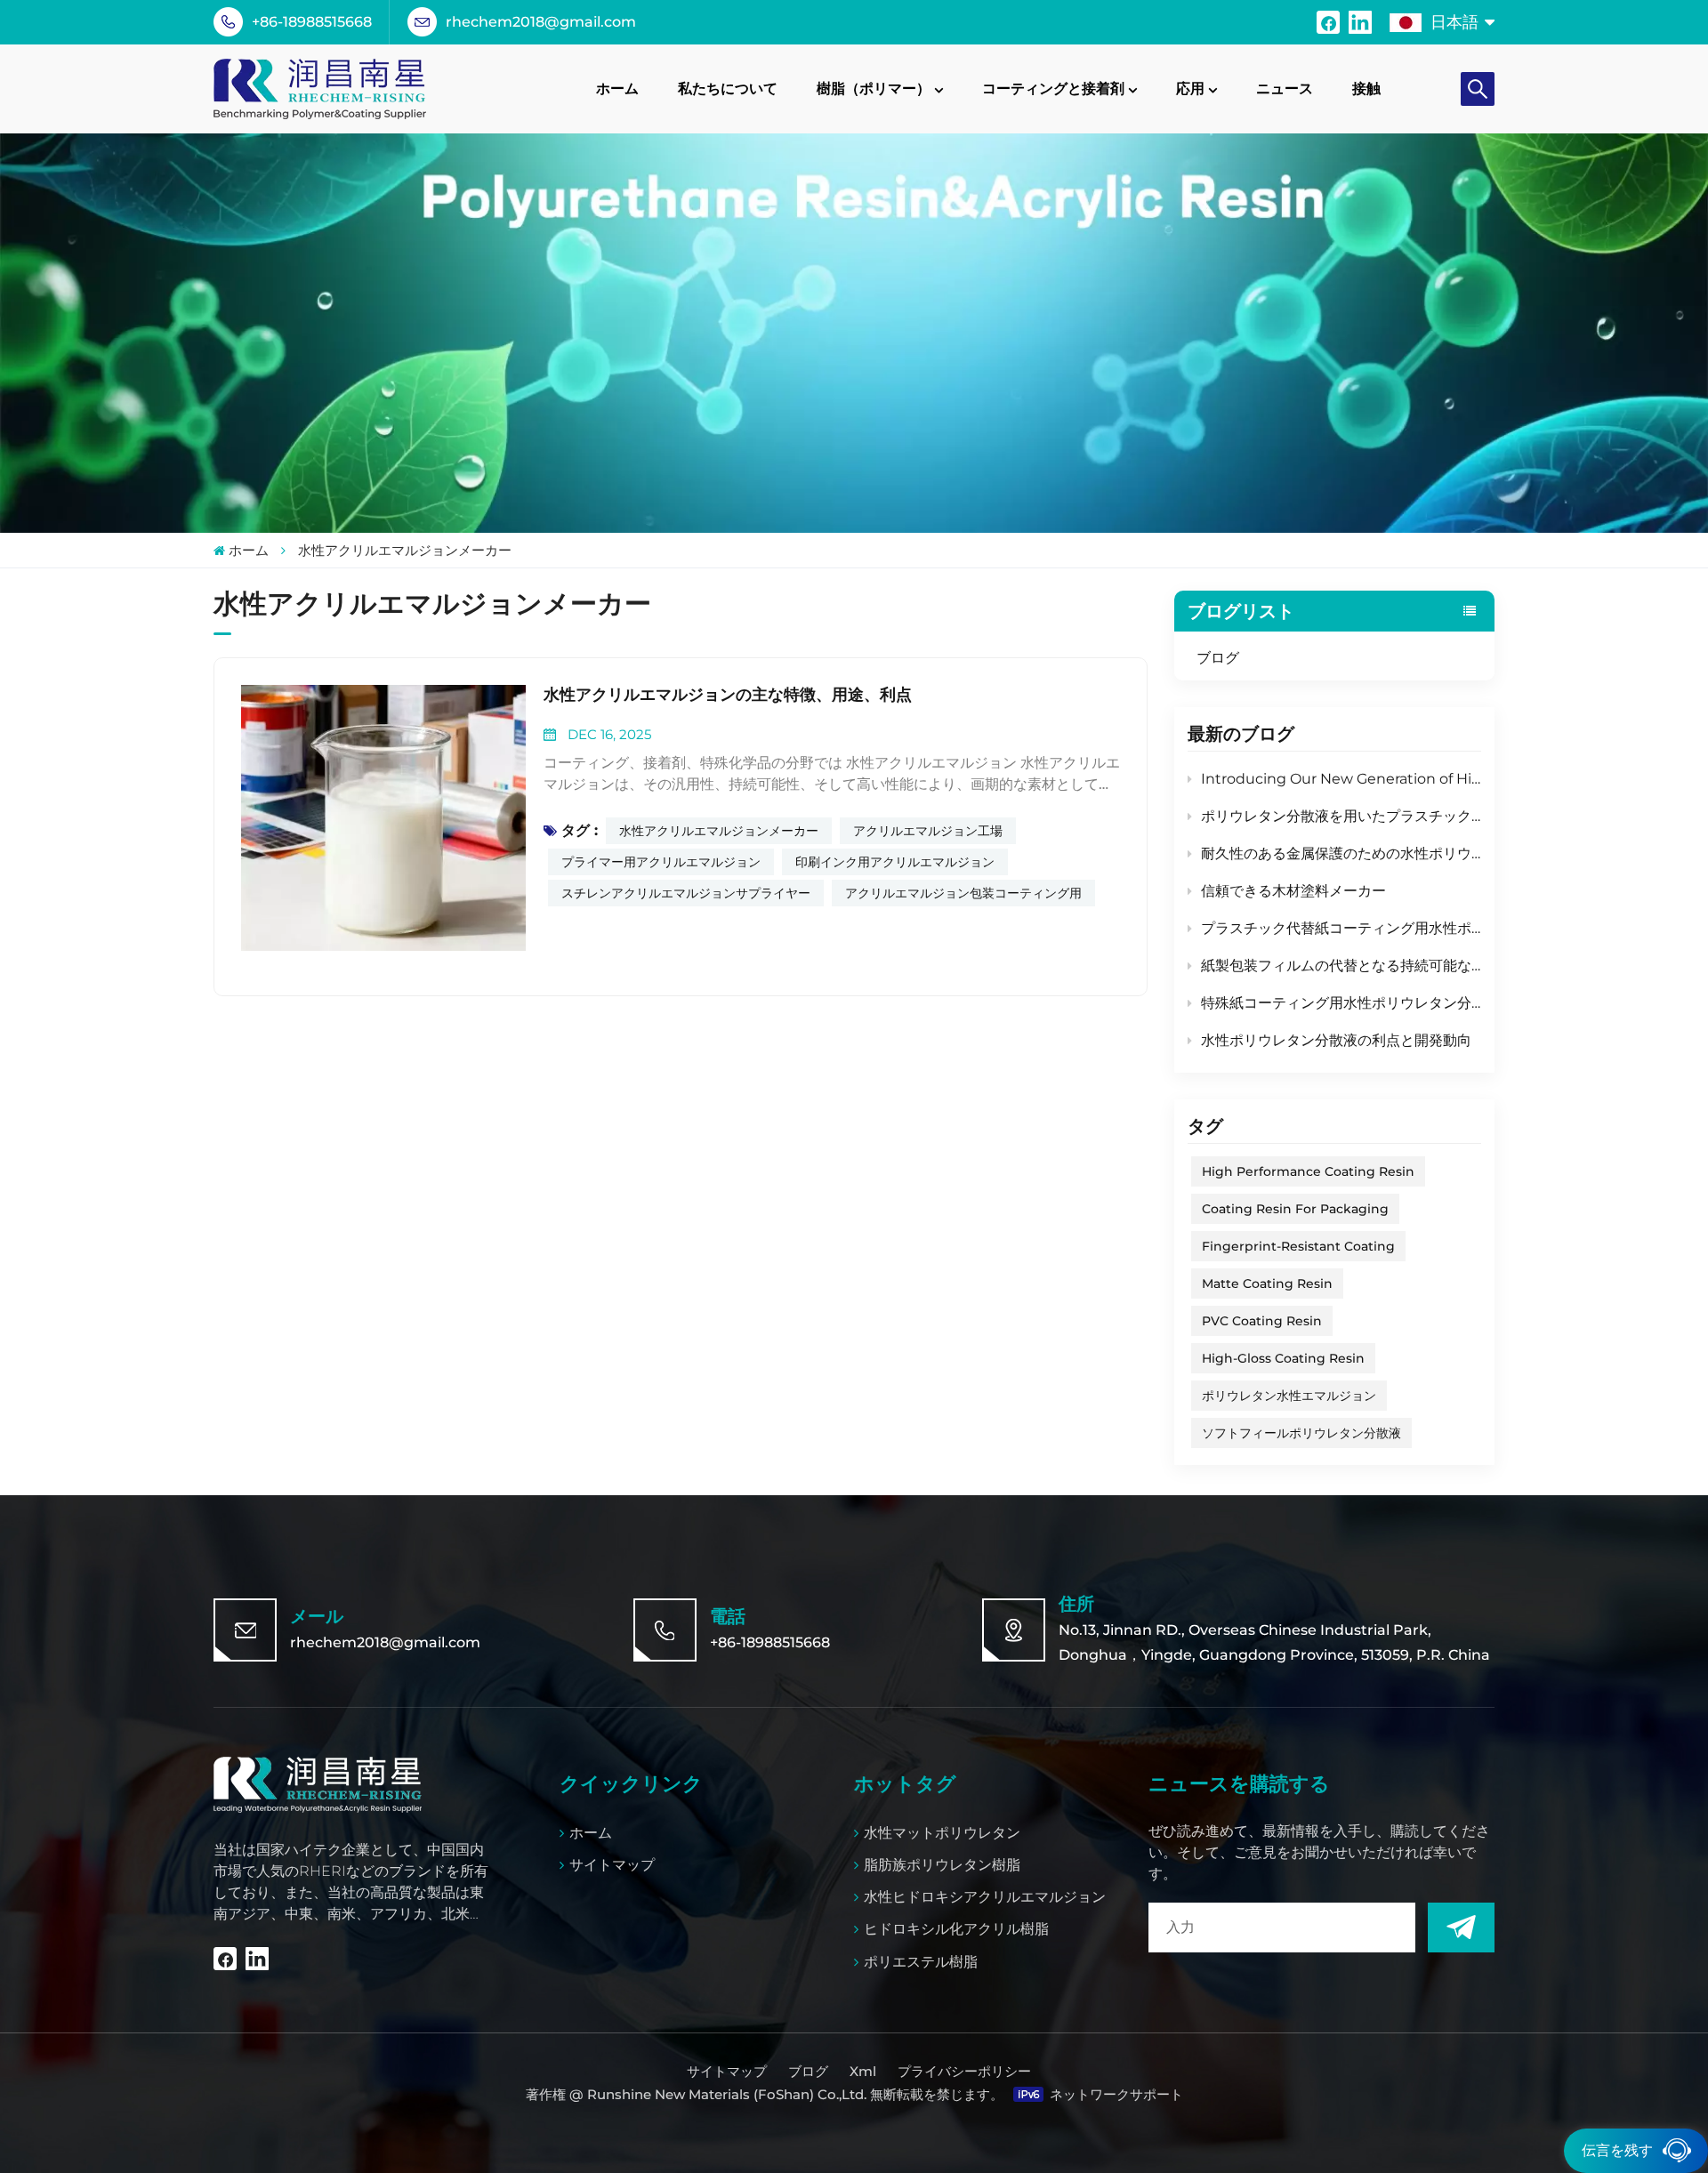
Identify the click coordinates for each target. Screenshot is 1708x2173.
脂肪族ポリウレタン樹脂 (942, 1865)
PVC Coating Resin (1262, 1321)
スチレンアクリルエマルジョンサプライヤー (686, 893)
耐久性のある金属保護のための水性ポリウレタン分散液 (1341, 853)
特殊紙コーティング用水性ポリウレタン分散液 (1341, 1003)
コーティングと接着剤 (1053, 89)
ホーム (617, 89)
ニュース (1285, 89)
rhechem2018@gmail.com (541, 22)
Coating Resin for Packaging (1295, 1209)
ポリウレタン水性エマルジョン (1289, 1396)
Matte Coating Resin (1267, 1284)
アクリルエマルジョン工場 (928, 831)
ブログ (1218, 658)
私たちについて (728, 89)
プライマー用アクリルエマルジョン (661, 862)
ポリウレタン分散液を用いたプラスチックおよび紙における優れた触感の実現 (1341, 816)
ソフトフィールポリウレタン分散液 (1301, 1433)
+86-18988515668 (312, 22)
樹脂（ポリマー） (874, 89)
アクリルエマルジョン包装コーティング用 (963, 893)
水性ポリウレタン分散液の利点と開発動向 (1336, 1040)
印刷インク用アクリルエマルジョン (895, 862)
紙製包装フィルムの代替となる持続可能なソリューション (1341, 966)
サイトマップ (612, 1865)
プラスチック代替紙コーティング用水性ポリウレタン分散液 (1341, 928)
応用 (1190, 89)
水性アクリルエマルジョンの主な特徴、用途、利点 (728, 695)
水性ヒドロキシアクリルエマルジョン (985, 1897)
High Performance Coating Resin (1308, 1171)
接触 (1366, 89)
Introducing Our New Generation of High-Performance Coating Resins (1341, 779)
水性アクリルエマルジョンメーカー (719, 831)
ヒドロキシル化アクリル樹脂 (956, 1929)
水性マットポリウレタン (942, 1833)
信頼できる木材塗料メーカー (1293, 891)
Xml (863, 2071)
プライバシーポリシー (964, 2071)
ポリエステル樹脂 (921, 1962)
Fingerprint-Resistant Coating (1298, 1246)
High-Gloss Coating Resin (1283, 1358)
